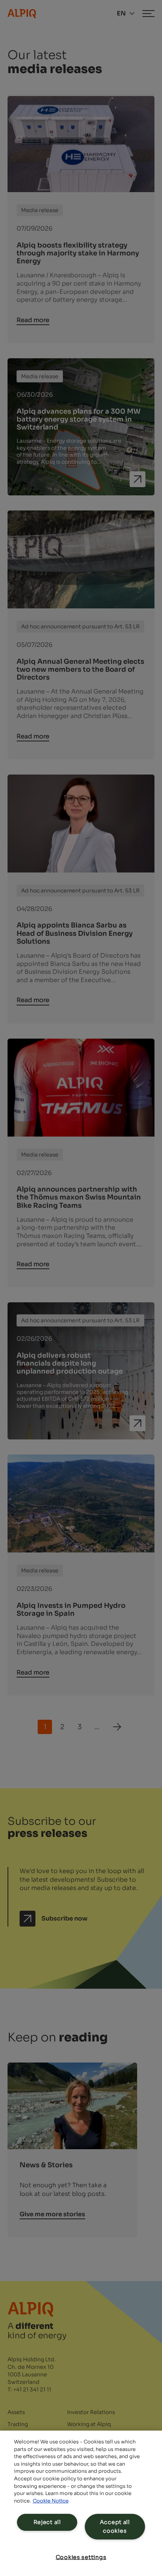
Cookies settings (81, 2557)
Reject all (47, 2522)
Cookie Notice (51, 2501)
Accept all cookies (115, 2526)
